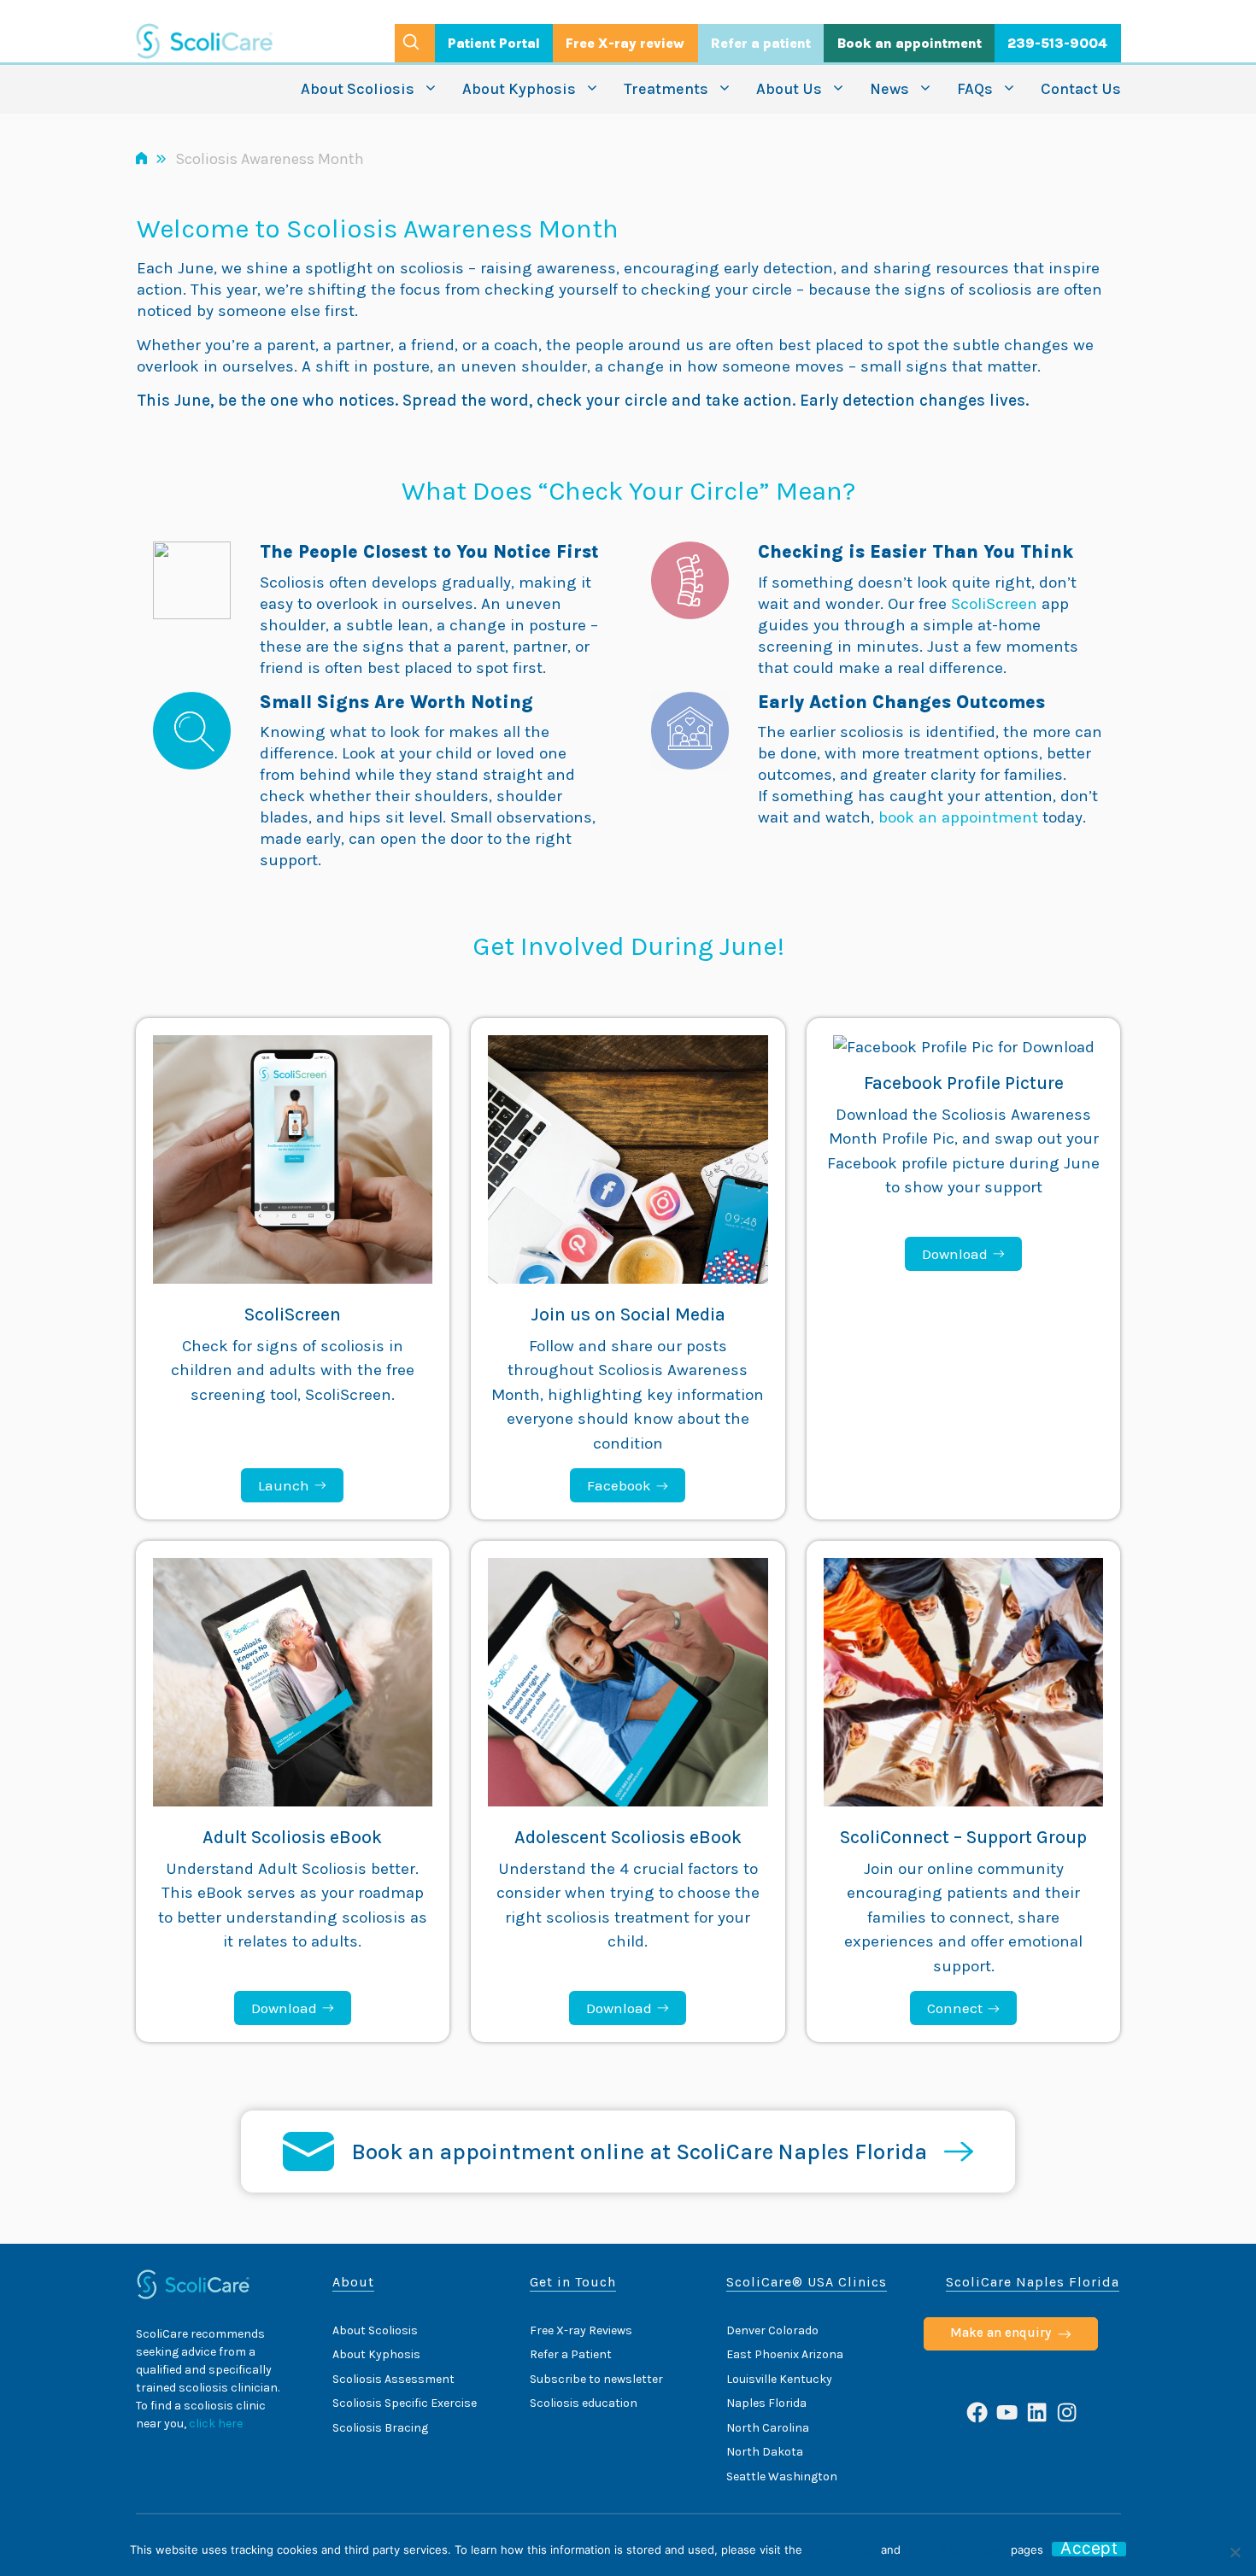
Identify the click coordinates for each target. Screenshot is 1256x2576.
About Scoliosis (358, 89)
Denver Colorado (772, 2330)
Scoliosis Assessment (393, 2379)
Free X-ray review (625, 43)
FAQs (975, 89)
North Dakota (765, 2452)
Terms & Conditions (956, 2550)
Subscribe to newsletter (596, 2379)
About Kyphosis (519, 89)
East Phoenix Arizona (785, 2354)
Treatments (666, 89)
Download (955, 1254)
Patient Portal (494, 43)
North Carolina (768, 2428)
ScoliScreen (996, 604)
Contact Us (1081, 89)
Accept (1089, 2549)
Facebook (619, 1485)
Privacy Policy (842, 2550)
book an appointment (958, 817)
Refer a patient (761, 43)
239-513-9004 (1057, 43)
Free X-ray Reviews (581, 2330)
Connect (955, 2008)
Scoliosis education (584, 2403)
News (889, 89)
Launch (284, 1485)
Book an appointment (910, 43)
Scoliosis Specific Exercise (405, 2403)
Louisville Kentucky (779, 2379)
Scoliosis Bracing (380, 2428)
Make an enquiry (1001, 2333)
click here (216, 2424)
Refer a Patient (571, 2354)
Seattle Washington (782, 2476)
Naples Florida (766, 2403)
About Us (789, 89)
